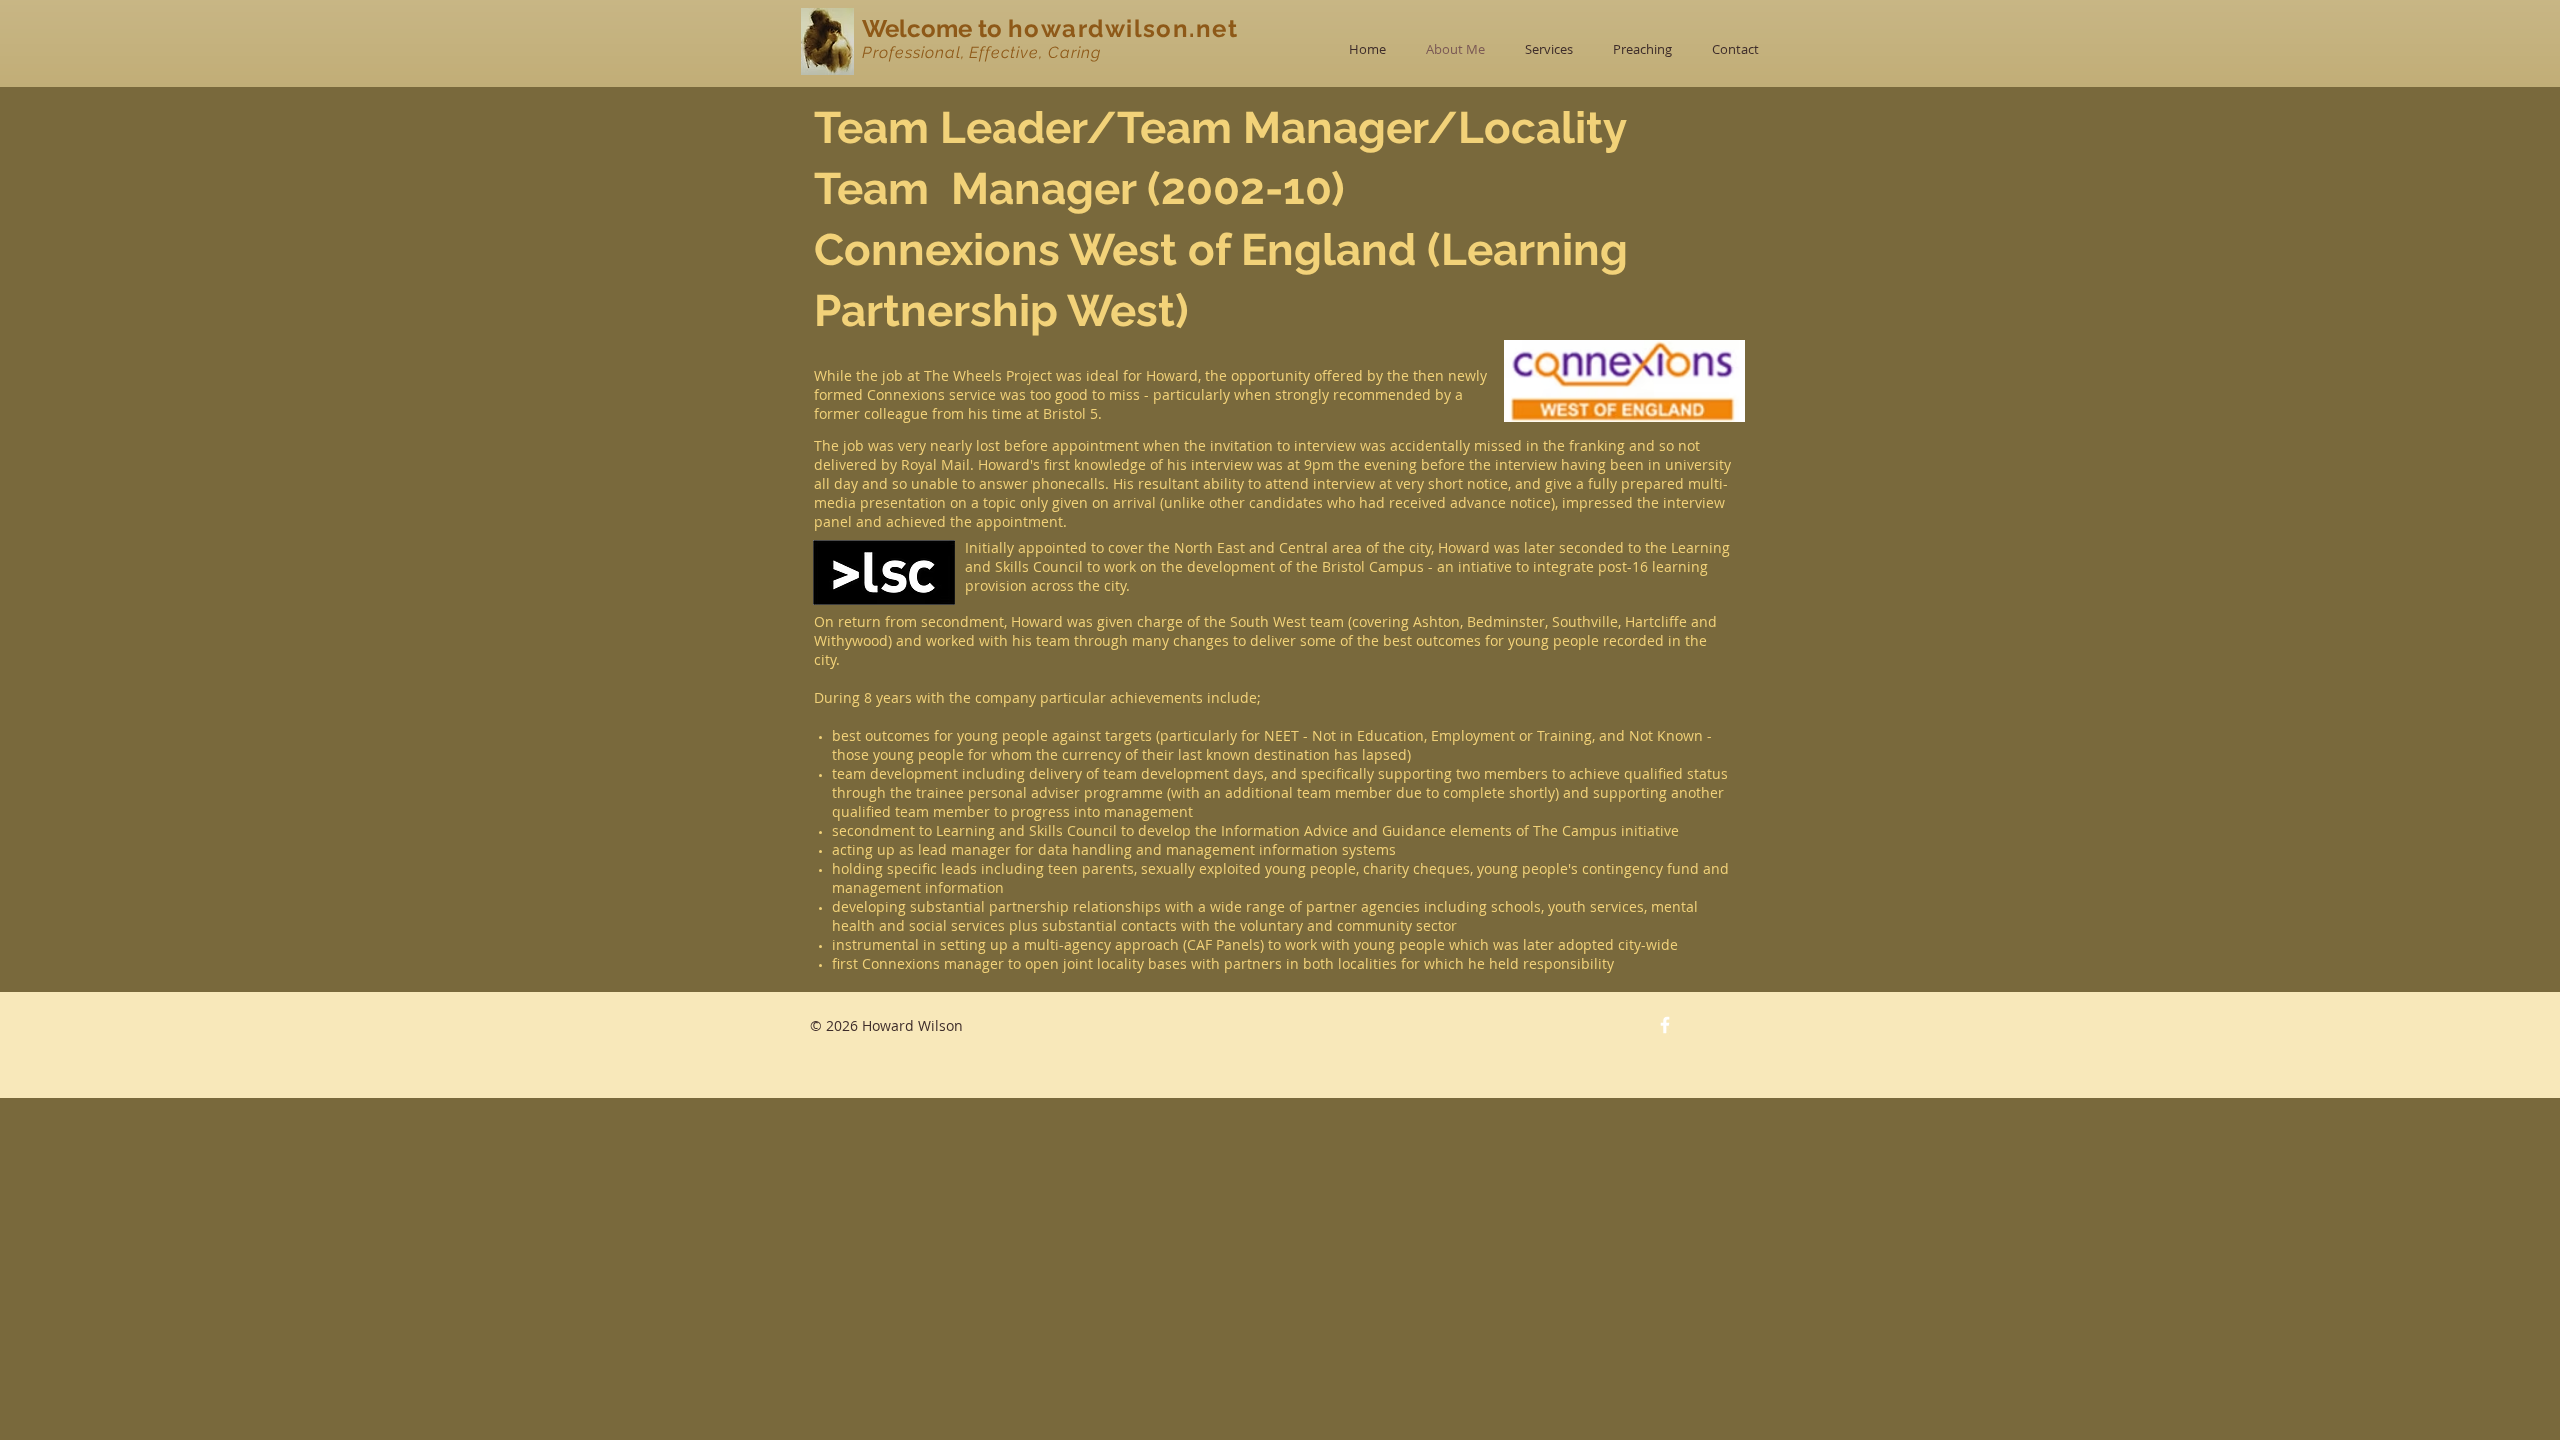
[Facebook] (1665, 1025)
